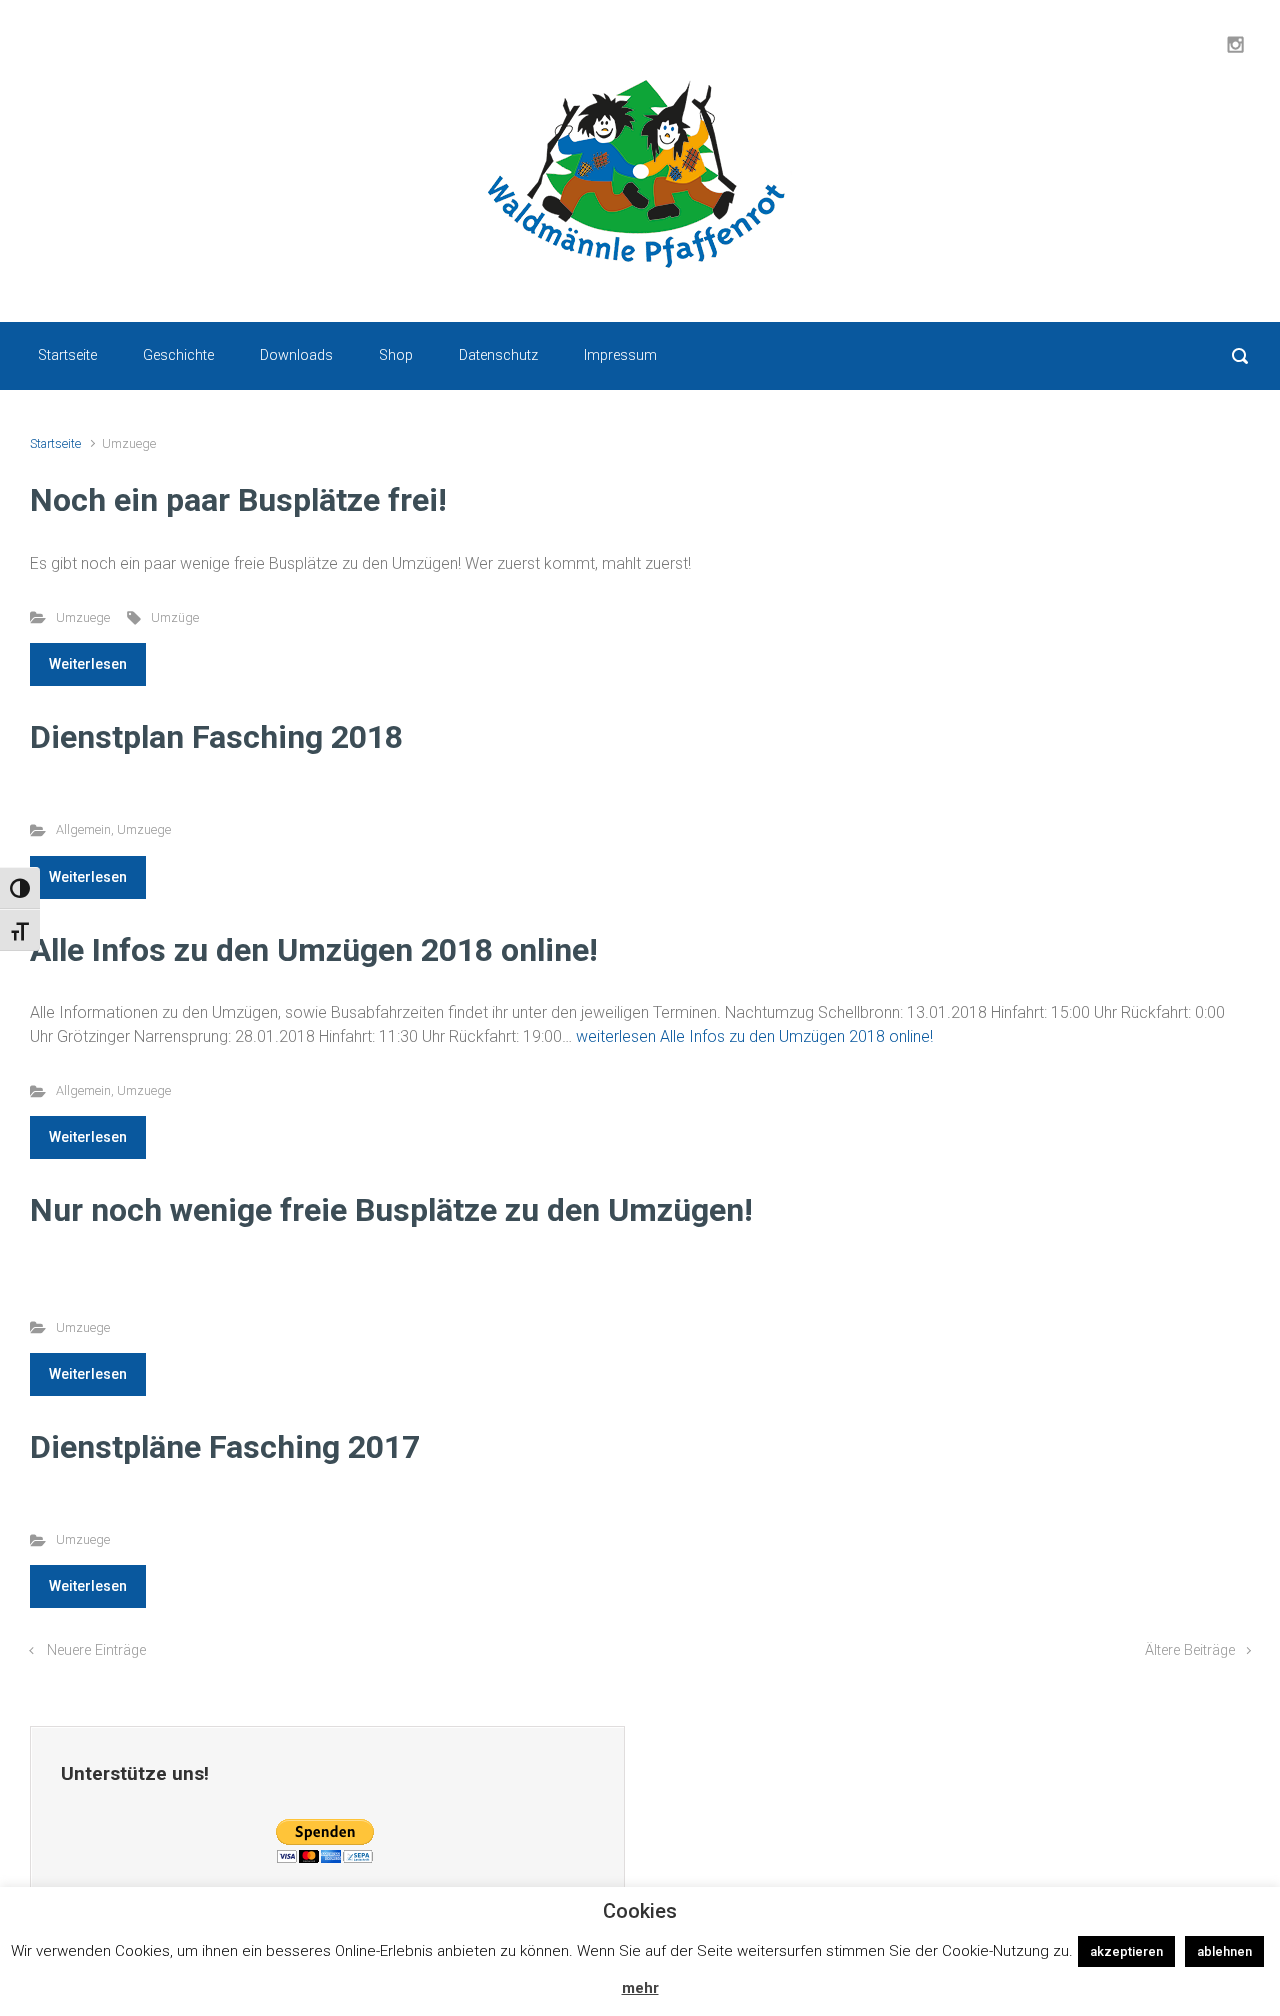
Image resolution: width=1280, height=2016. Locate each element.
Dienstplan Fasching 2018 (216, 737)
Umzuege (83, 617)
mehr (640, 1988)
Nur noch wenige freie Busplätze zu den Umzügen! (391, 1210)
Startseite (55, 443)
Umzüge (175, 617)
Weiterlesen (88, 664)
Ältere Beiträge (1190, 1650)
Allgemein (83, 829)
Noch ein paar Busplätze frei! (238, 500)
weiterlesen (754, 1036)
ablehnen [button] (1224, 1951)
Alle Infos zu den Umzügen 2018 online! (314, 950)
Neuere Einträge (96, 1650)
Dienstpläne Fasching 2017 (225, 1447)
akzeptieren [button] (1126, 1951)
